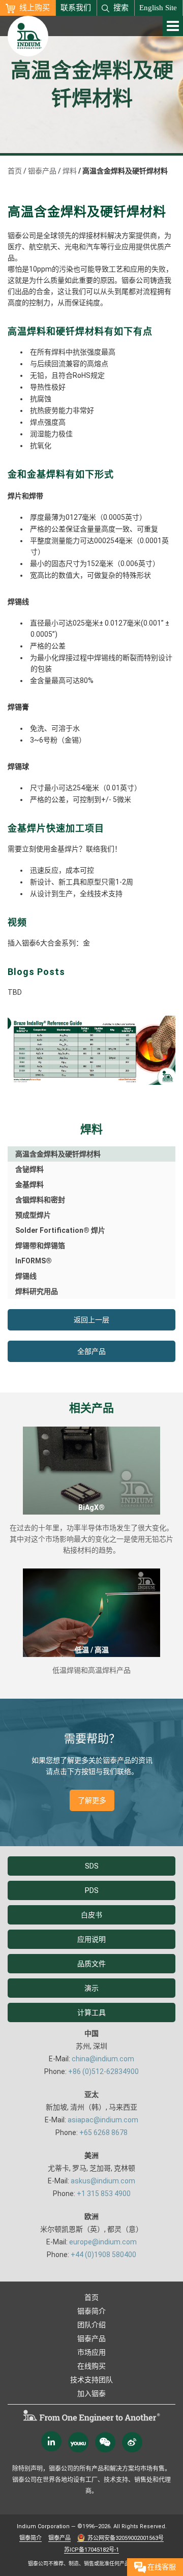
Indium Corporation (43, 2526)
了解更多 (92, 1800)
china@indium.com (103, 2059)
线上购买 (35, 8)
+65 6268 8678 (103, 2133)
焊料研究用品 (37, 1291)
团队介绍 (91, 2325)
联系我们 (76, 8)
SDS (92, 1866)
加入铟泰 (91, 2393)
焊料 (70, 171)
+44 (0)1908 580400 (103, 2255)
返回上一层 (91, 1320)
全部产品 (91, 1351)
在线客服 (161, 2567)
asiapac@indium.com (103, 2120)
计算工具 (91, 2012)
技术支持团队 (91, 2380)
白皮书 (91, 1915)
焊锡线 (26, 1276)
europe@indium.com (103, 2242)
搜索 (121, 8)
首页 (15, 171)
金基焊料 (29, 1185)
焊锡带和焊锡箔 (40, 1246)
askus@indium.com (103, 2181)
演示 (91, 1988)
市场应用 (91, 2352)
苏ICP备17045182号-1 (91, 2550)
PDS (92, 1890)
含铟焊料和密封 (40, 1200)
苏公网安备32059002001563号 (126, 2538)
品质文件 (91, 1964)
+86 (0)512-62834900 (103, 2071)
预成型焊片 (33, 1215)
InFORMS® (34, 1261)
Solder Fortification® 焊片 (60, 1230)
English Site (158, 8)
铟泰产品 (42, 171)
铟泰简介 (91, 2311)
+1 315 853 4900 (104, 2194)
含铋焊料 (29, 1169)
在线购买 (91, 2366)
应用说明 (91, 1939)
